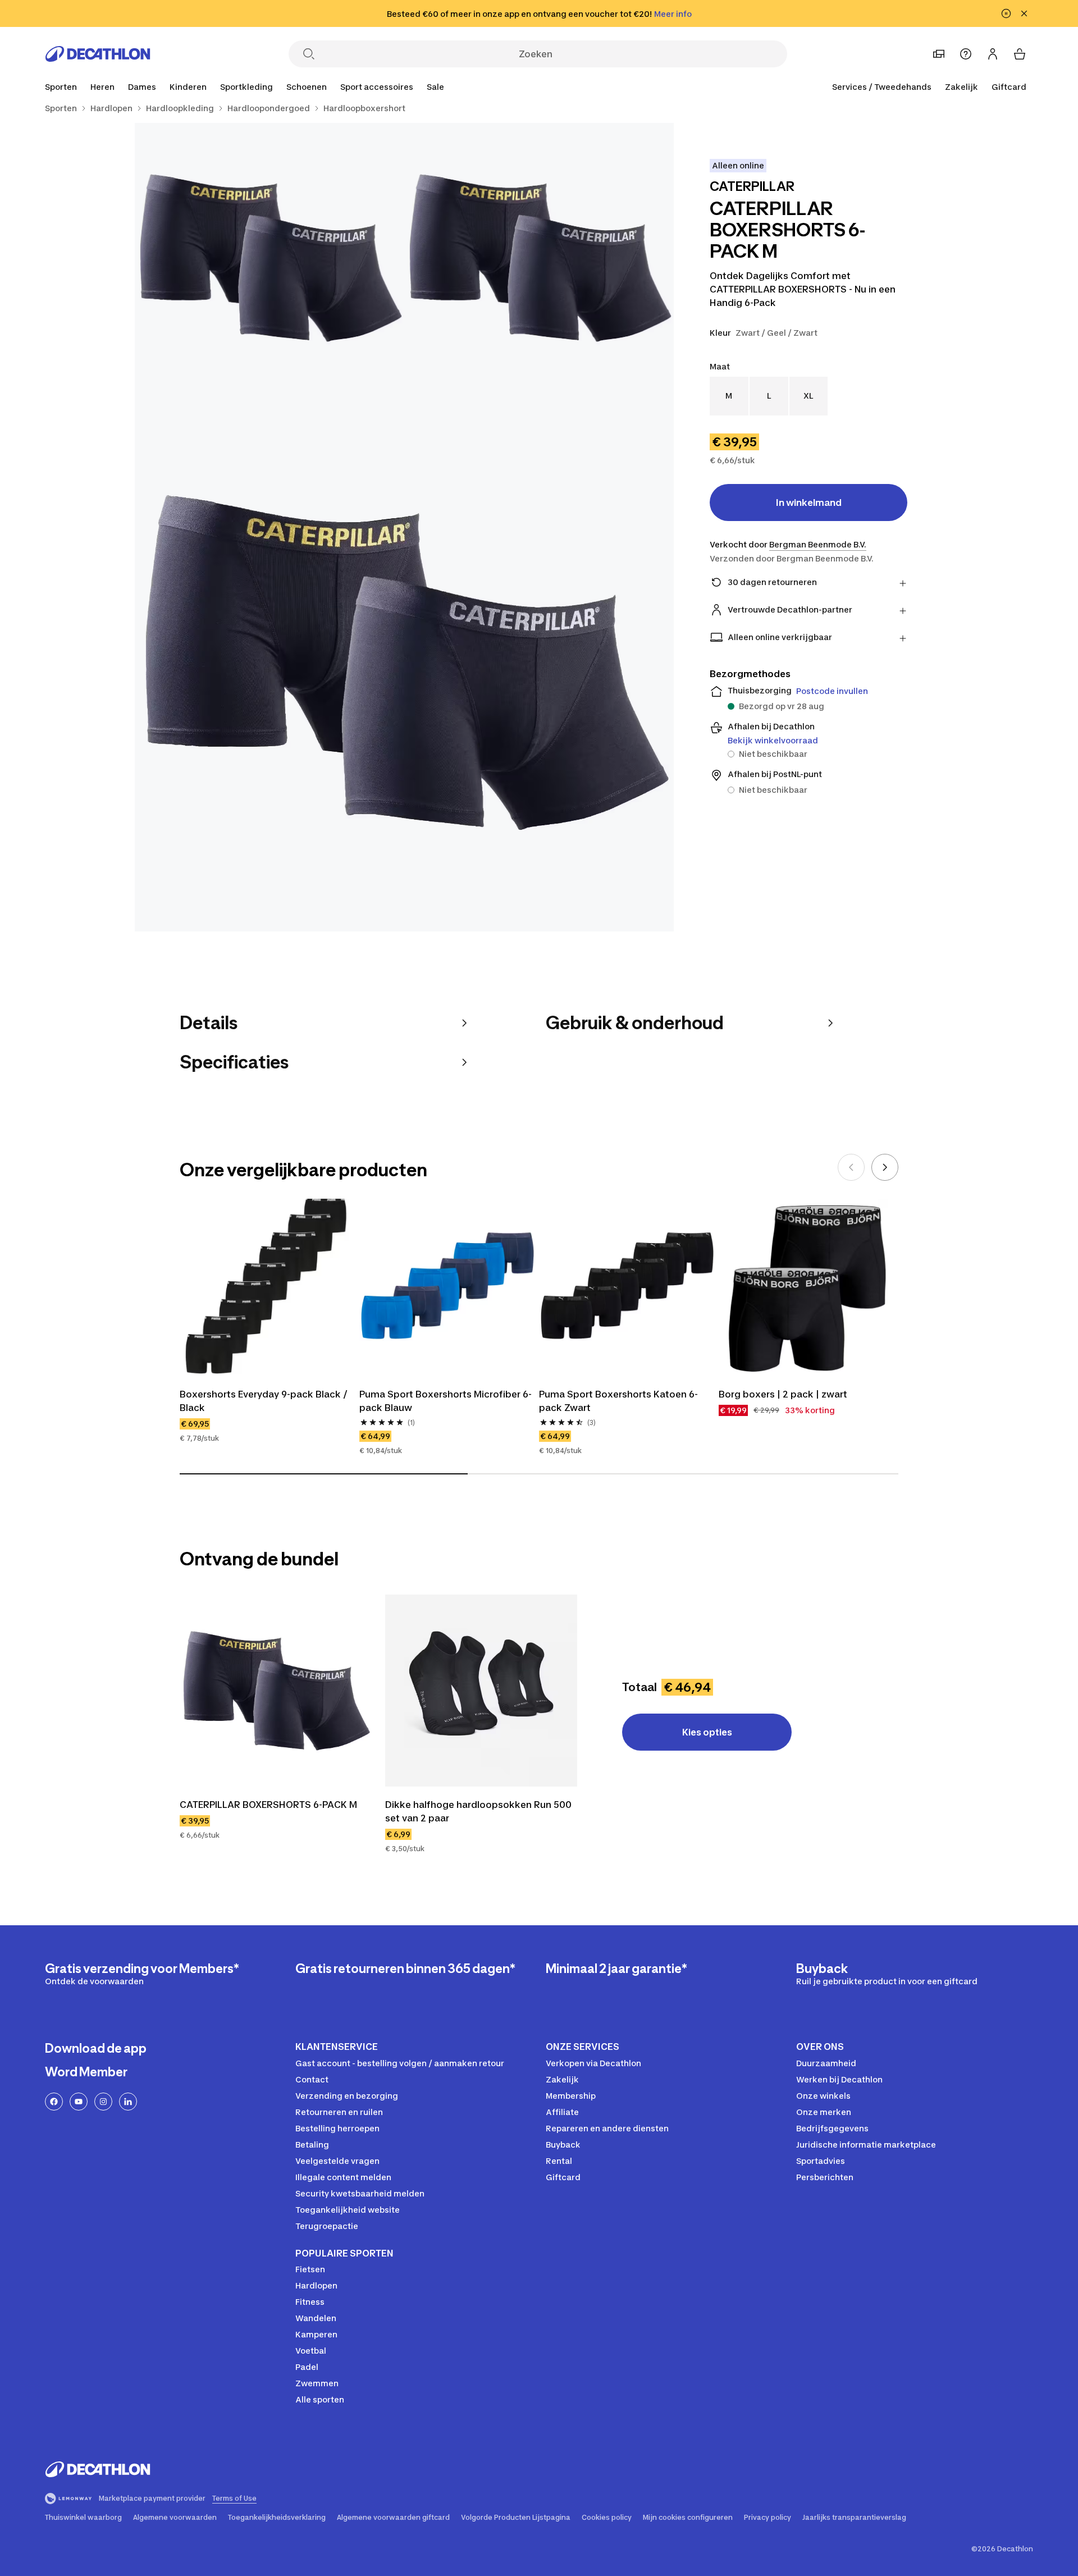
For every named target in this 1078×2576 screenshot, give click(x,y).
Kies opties (707, 1732)
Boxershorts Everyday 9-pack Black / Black (265, 1401)
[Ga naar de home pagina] (98, 54)
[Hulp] (966, 54)
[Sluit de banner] (1024, 13)
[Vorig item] (851, 1167)
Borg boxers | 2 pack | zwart (783, 1394)
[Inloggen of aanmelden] (993, 54)
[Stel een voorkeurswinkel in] (939, 54)
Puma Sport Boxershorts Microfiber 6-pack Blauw (446, 1401)
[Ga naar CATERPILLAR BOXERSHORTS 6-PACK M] (276, 1691)
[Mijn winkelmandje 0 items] (1020, 54)
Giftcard (1009, 87)
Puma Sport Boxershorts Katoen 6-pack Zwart (618, 1401)
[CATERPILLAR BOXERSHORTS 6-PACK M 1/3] (539, 258)
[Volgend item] (885, 1167)
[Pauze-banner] (1006, 13)
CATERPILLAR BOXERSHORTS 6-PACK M (268, 1805)
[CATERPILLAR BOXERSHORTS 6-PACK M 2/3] (269, 258)
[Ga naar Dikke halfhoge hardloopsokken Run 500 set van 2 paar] (481, 1691)
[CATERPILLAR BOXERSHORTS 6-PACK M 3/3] (404, 662)
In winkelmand (809, 503)
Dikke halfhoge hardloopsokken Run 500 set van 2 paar (479, 1811)
